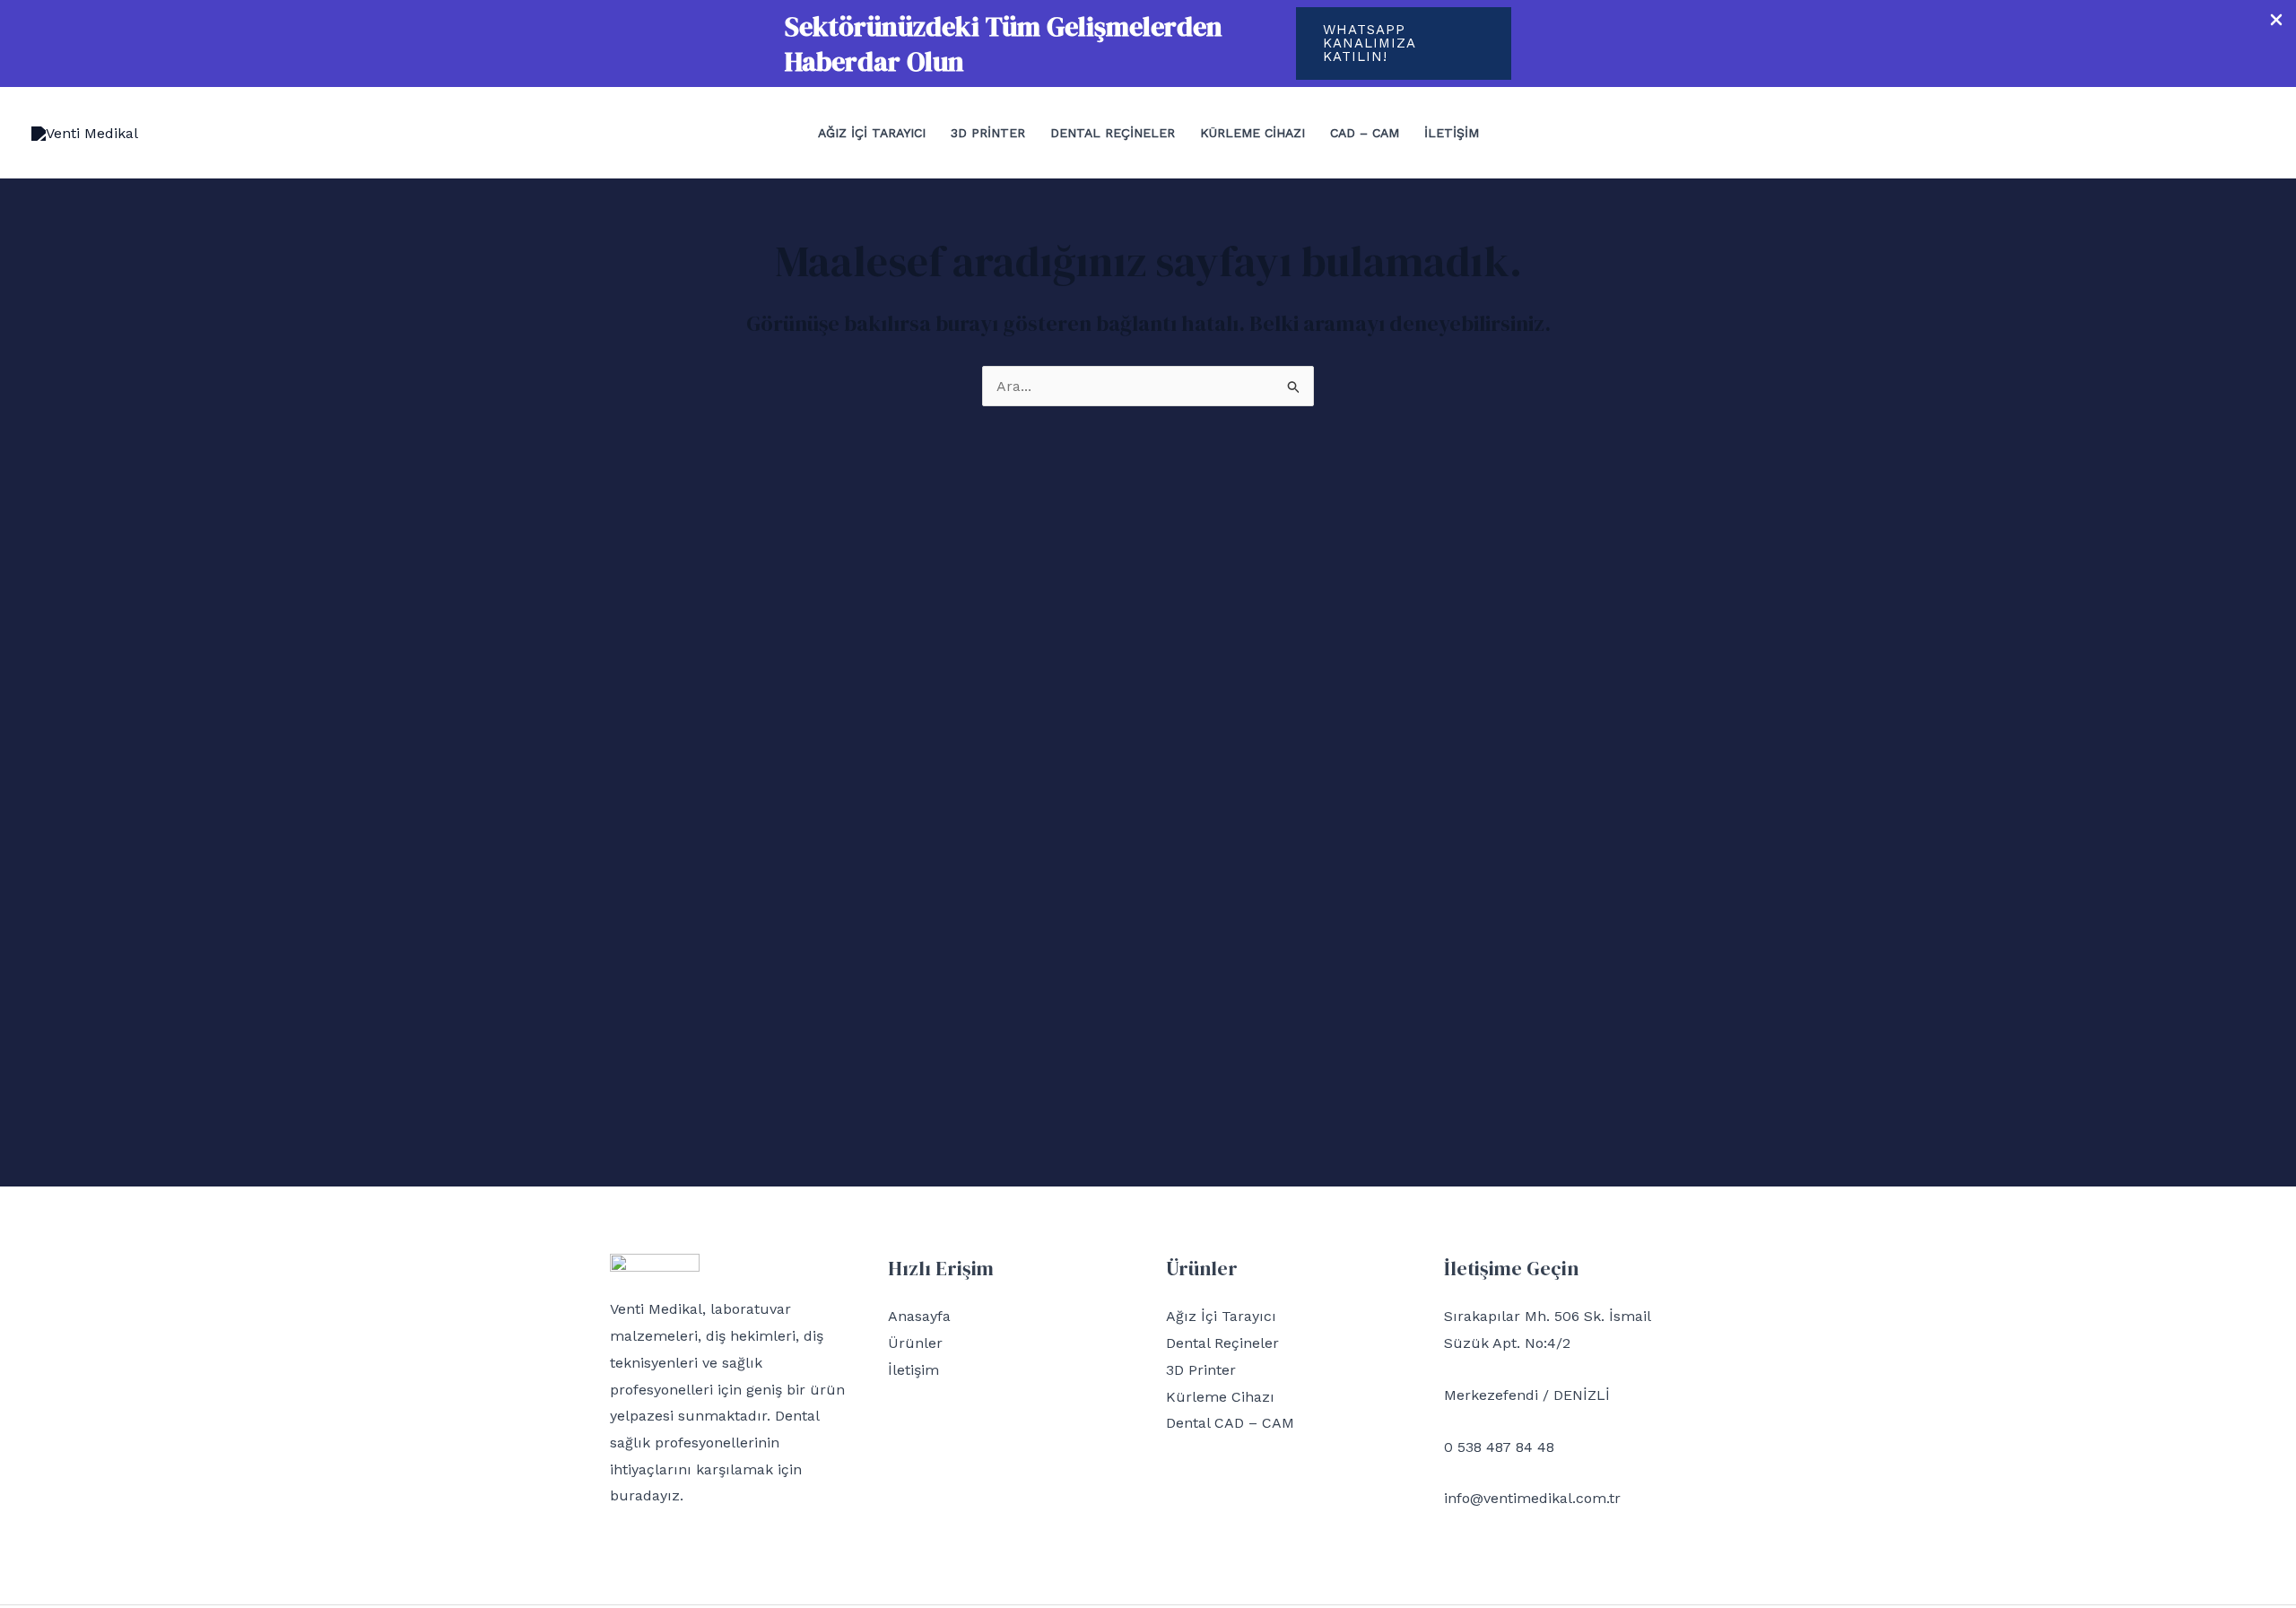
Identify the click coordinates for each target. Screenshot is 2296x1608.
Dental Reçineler (1113, 133)
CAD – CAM (1365, 133)
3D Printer (988, 133)
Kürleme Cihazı (1252, 133)
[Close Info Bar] (2276, 21)
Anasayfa (919, 1316)
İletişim (1452, 133)
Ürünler (915, 1343)
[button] (1404, 43)
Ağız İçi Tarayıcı (872, 133)
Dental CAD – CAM (1230, 1423)
